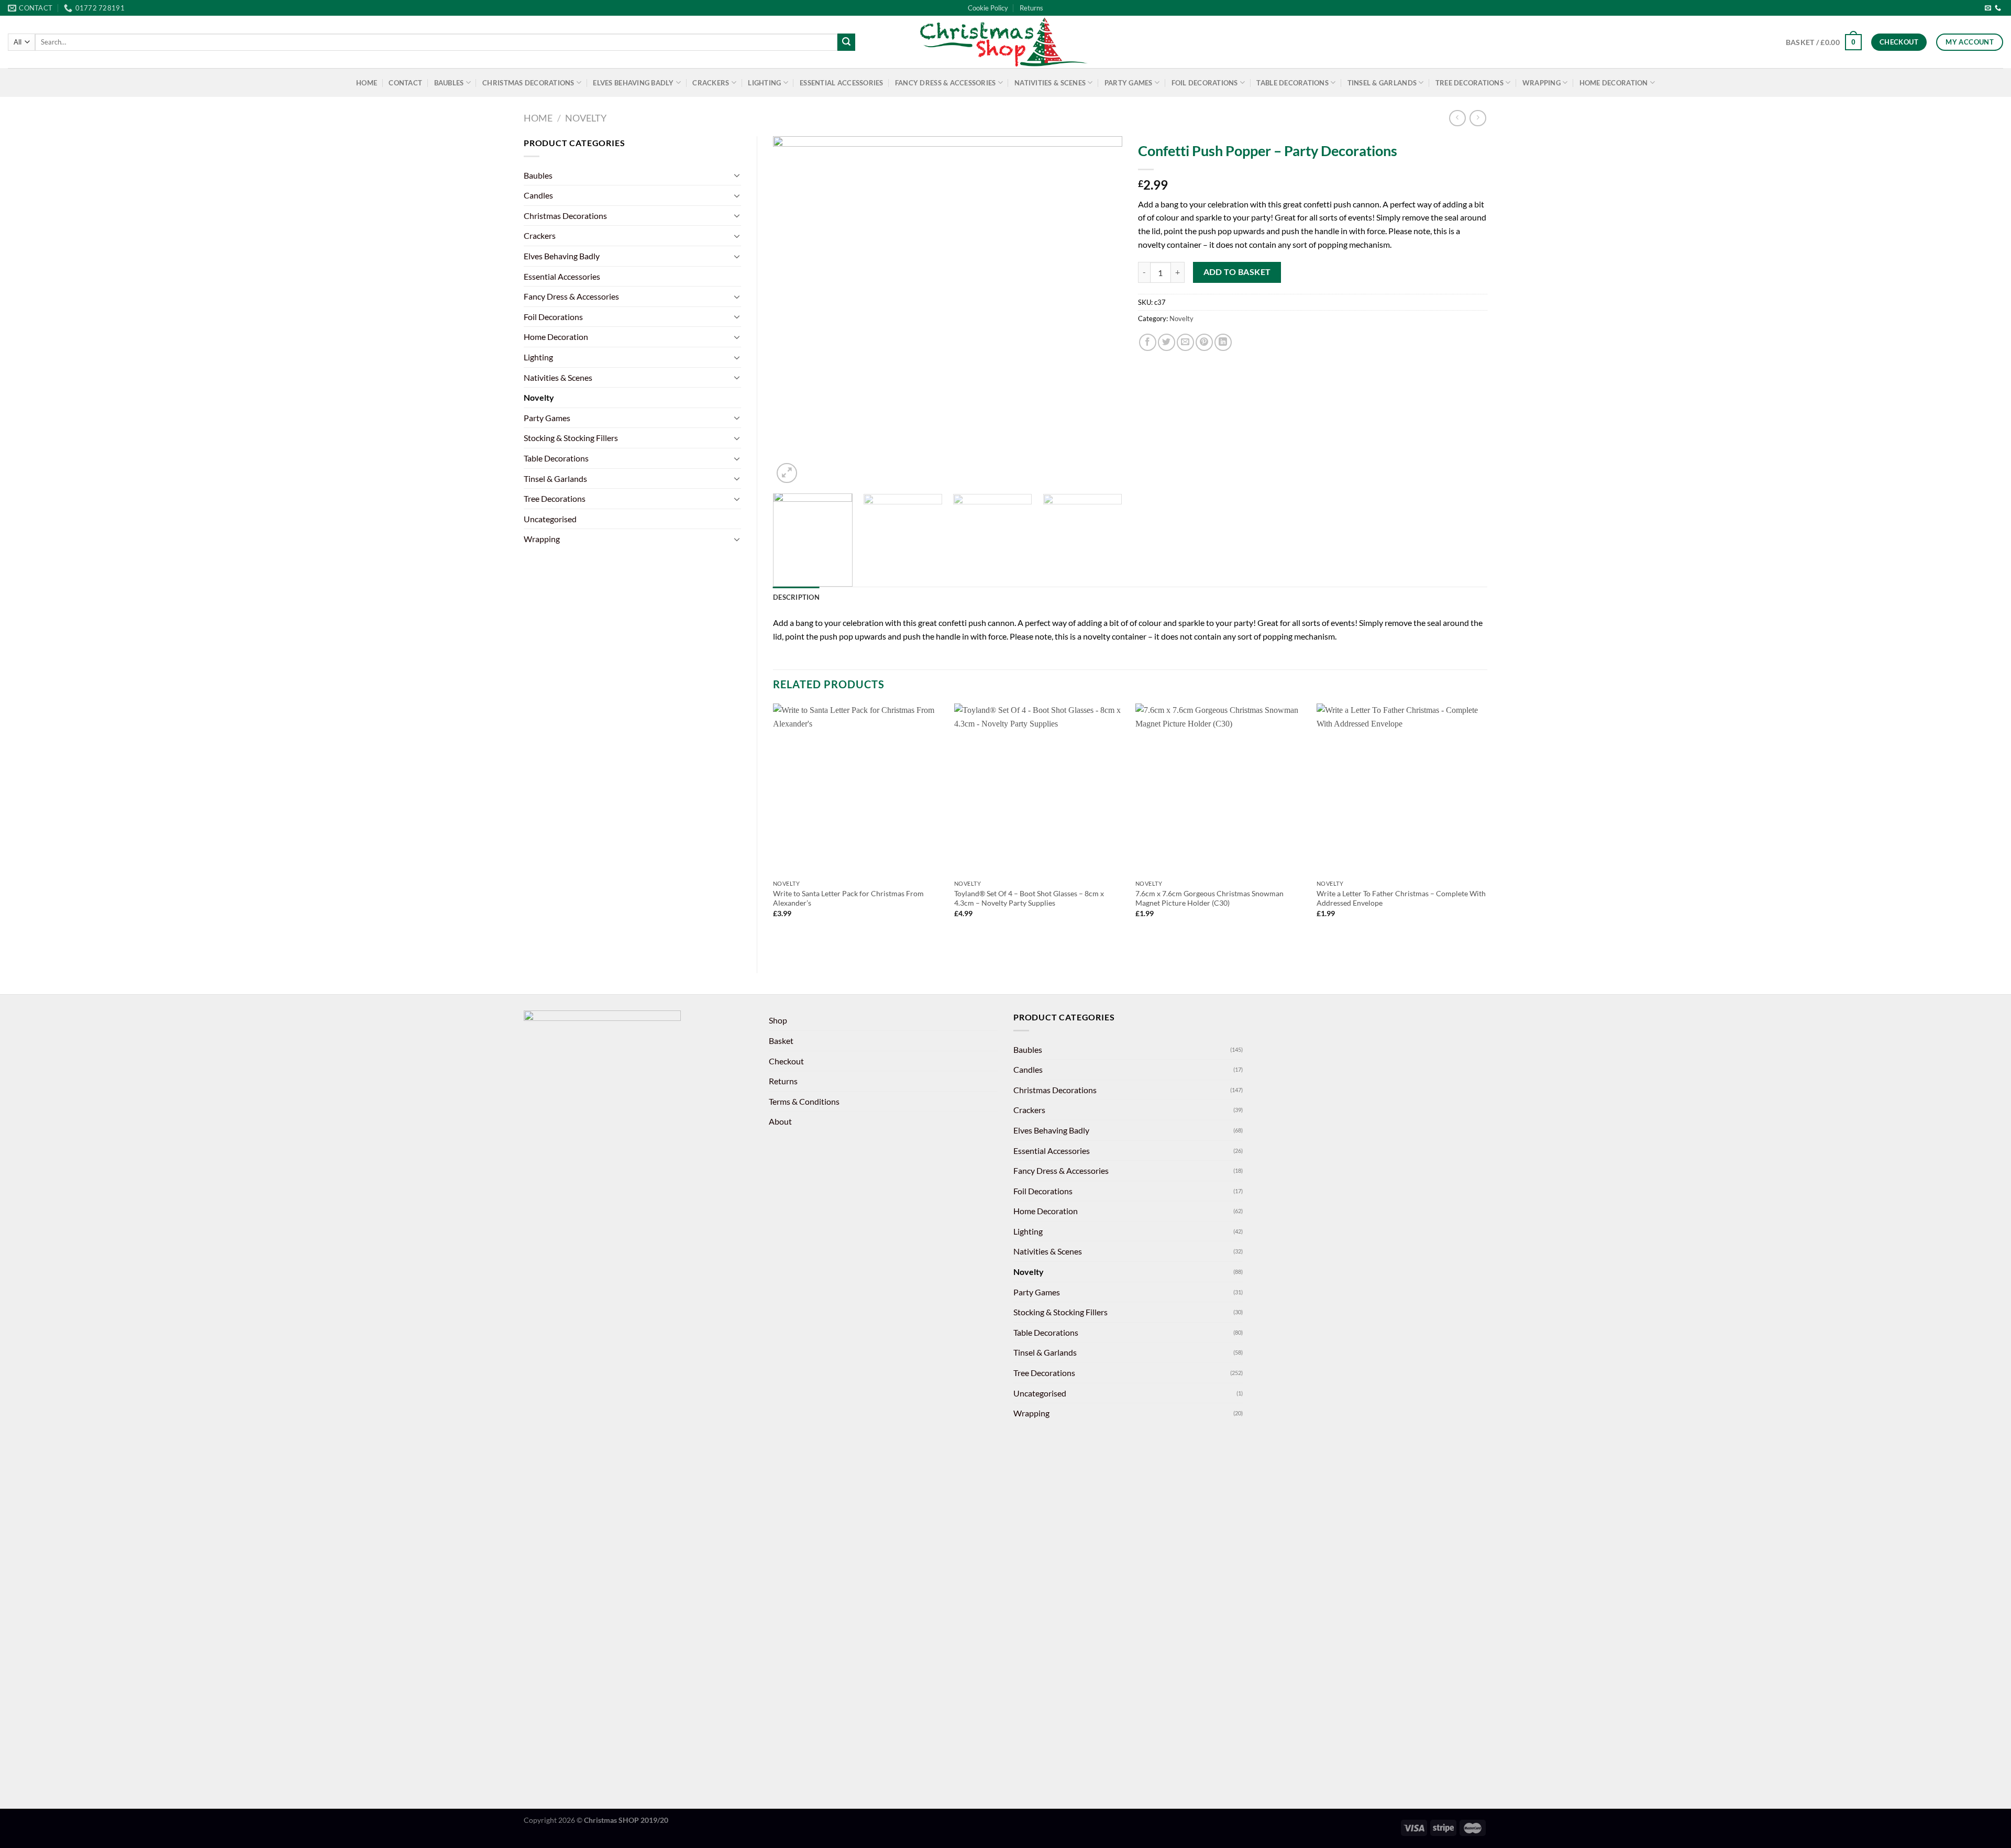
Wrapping (1542, 83)
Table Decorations (1292, 83)
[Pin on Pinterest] (1204, 342)
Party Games (1129, 83)
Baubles (449, 83)
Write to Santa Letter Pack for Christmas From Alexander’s (848, 898)
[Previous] (793, 311)
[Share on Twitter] (1167, 342)
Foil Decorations (1205, 83)
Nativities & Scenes (1050, 83)
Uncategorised (550, 519)
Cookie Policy (988, 8)
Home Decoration (1614, 83)
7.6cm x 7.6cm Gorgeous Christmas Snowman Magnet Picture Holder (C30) (1209, 898)
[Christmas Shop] (1005, 42)
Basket (781, 1041)
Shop (778, 1020)
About (780, 1121)
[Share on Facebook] (1148, 342)
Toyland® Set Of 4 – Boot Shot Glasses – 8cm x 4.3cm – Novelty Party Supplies (1029, 898)
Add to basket (1237, 272)
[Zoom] (787, 473)
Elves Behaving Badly (633, 83)
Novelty (586, 118)
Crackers (711, 83)
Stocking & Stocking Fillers (571, 438)
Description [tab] (796, 597)
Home (367, 83)
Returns (1031, 8)
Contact (405, 83)
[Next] (1102, 311)
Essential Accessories (841, 83)
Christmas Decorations (528, 83)
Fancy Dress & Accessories (945, 83)
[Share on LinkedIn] (1223, 342)
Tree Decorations (1469, 83)
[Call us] (1998, 8)
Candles (538, 195)
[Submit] (846, 42)
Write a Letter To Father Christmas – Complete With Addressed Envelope (1401, 898)
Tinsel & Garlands (1382, 83)
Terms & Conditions (804, 1101)
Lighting (764, 83)
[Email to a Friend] (1185, 342)
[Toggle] (737, 175)
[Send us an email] (1988, 8)
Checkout (786, 1061)
